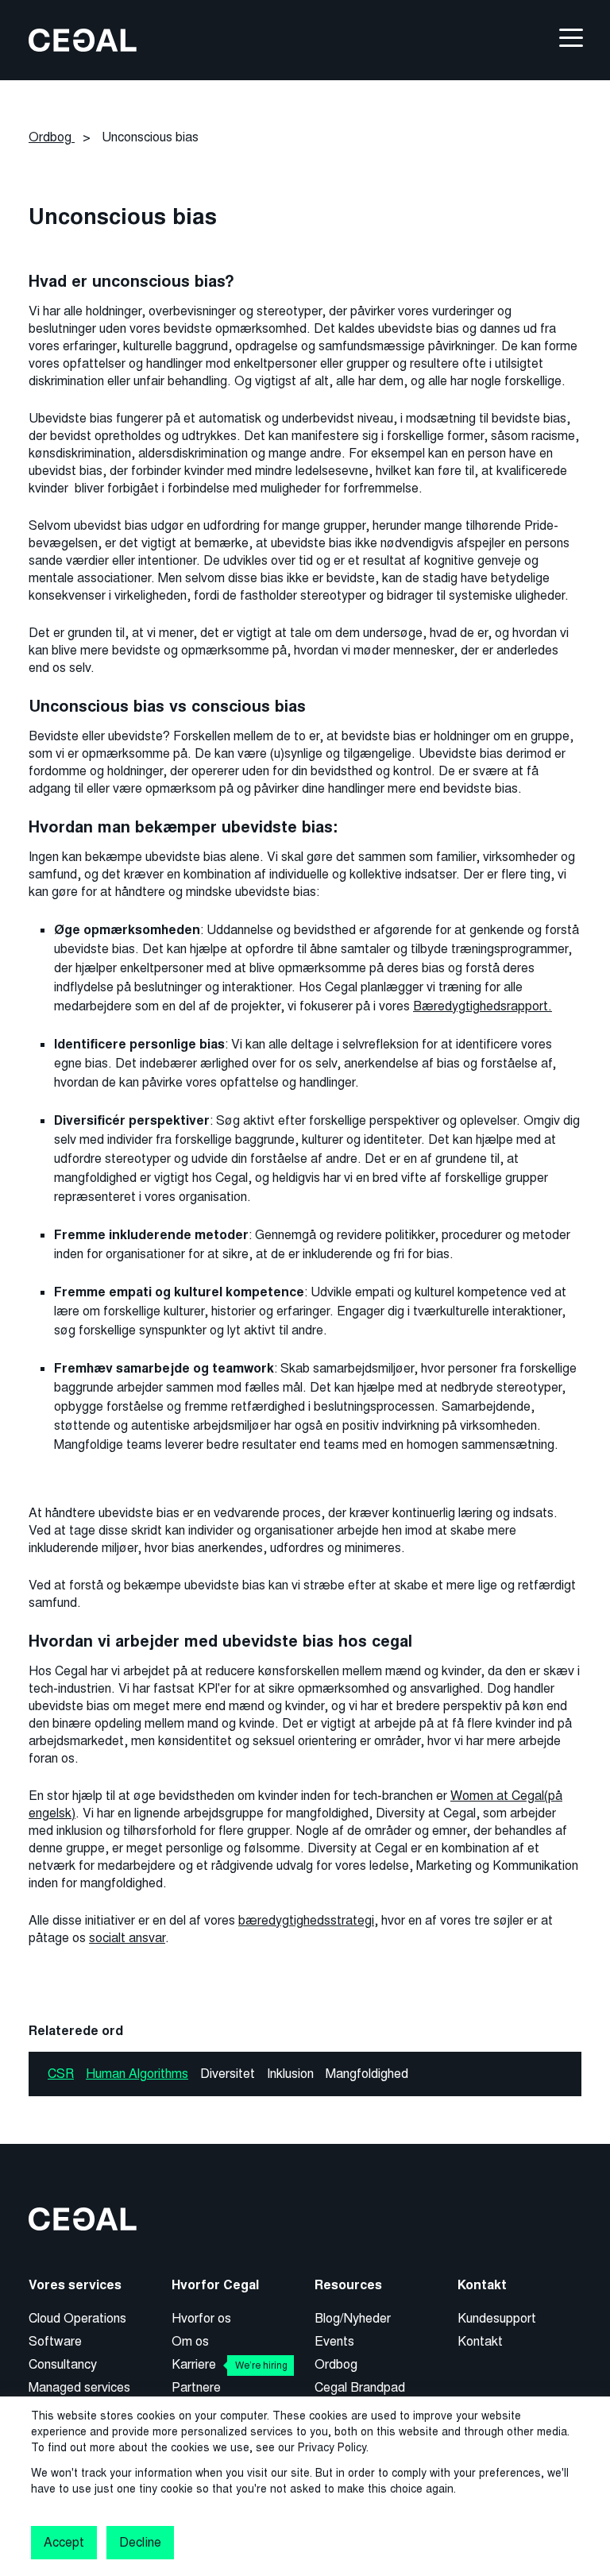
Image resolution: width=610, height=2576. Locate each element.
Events (334, 2341)
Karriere (230, 2364)
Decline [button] (140, 2542)
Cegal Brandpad (360, 2387)
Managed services (79, 2387)
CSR (61, 2074)
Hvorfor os (201, 2318)
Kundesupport (497, 2318)
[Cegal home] (83, 39)
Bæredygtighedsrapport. (483, 1006)
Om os (190, 2341)
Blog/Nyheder (353, 2318)
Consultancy (63, 2364)
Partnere (196, 2387)
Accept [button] (64, 2542)
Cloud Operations (77, 2318)
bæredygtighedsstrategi (306, 1920)
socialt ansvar (127, 1938)
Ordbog (336, 2364)
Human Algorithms (137, 2074)
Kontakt (480, 2341)
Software (55, 2341)
